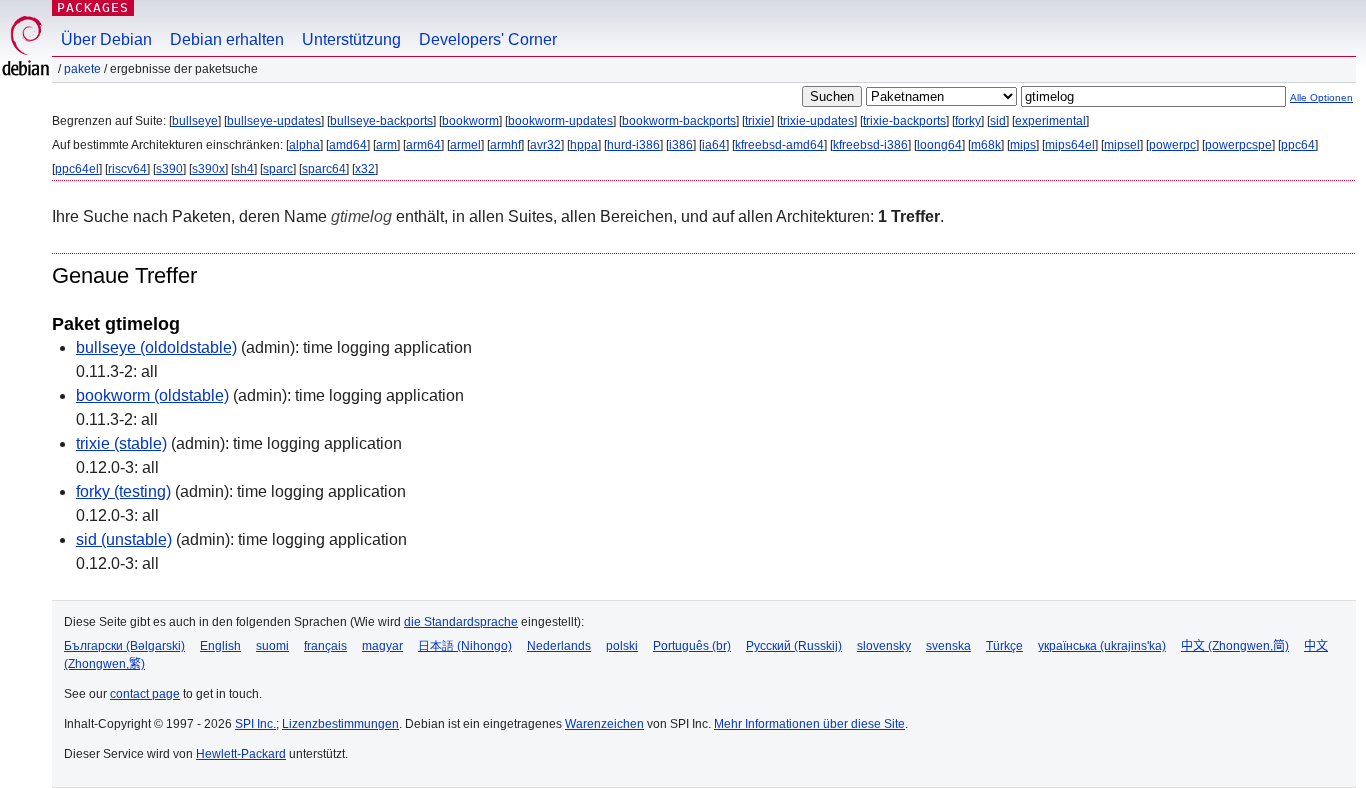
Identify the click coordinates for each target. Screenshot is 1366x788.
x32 (365, 169)
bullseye (195, 121)
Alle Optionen (1321, 97)
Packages (93, 7)
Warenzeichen (604, 724)
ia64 (714, 145)
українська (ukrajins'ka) (1102, 646)
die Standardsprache (461, 622)
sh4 (244, 169)
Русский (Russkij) (794, 646)
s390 (169, 169)
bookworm (470, 121)
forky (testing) (123, 491)
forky (968, 121)
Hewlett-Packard (241, 754)
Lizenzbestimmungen (340, 724)
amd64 (348, 145)
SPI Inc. (255, 724)
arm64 (423, 145)
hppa (584, 145)
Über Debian (106, 39)
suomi (272, 646)
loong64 (939, 145)
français (325, 646)
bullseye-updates (274, 121)
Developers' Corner (488, 39)
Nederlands (559, 646)
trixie (758, 121)
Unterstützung (351, 39)
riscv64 (127, 169)
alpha (304, 145)
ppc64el (77, 169)
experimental (1050, 121)
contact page (145, 694)
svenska (948, 646)
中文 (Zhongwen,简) (1235, 646)
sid (998, 121)
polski (622, 646)
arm (386, 145)
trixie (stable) (121, 443)
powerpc (1172, 145)
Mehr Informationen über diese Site (809, 724)
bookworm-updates (560, 121)
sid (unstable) (124, 539)
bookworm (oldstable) (152, 395)
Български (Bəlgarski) (124, 646)
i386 (681, 145)
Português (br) (692, 646)
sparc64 (324, 169)
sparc (278, 169)
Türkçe (1004, 646)
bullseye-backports (381, 121)
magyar (382, 646)
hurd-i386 (633, 145)
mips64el (1070, 145)
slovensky (884, 646)
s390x (208, 169)
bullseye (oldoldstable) (156, 347)
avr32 (545, 145)
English (220, 646)
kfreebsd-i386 (870, 145)
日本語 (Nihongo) (465, 646)
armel (465, 145)
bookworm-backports (679, 121)
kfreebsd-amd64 (779, 145)
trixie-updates (817, 121)
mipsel (1122, 145)
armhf (505, 145)
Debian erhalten (227, 39)
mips (1023, 145)
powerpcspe (1238, 145)
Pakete (82, 69)
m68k (986, 145)
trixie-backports (904, 121)
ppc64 (1298, 145)
